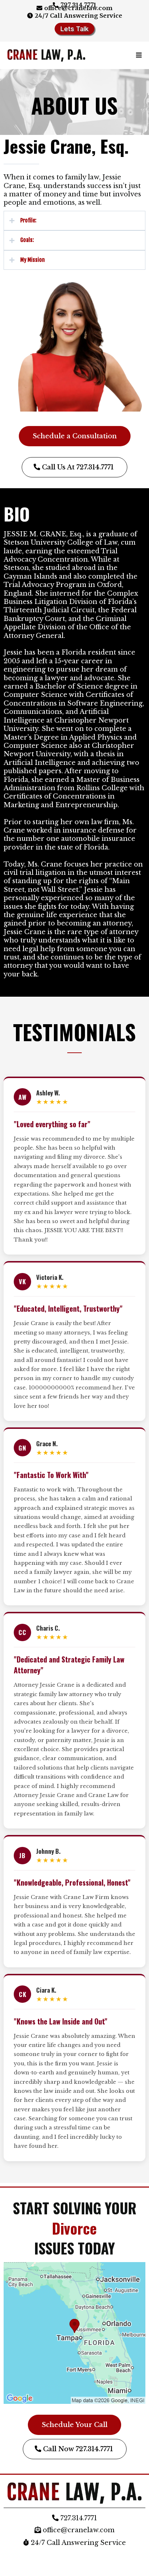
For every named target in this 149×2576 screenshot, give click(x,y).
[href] (74, 2333)
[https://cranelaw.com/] (46, 56)
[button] (138, 55)
